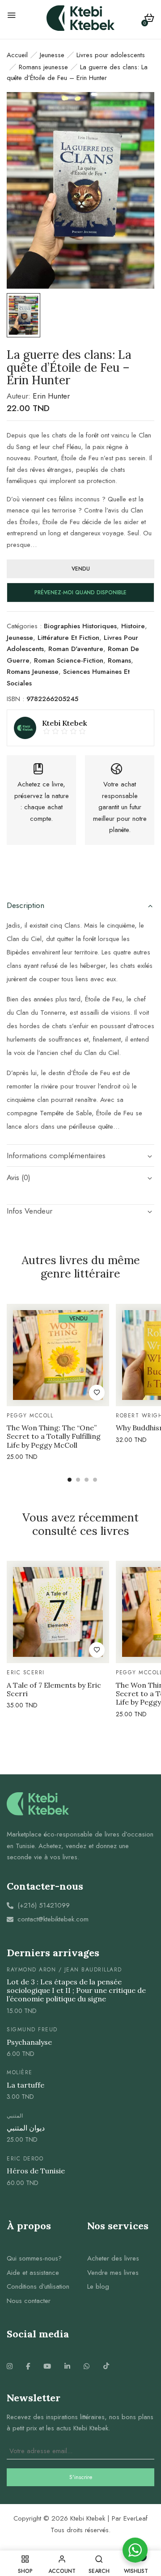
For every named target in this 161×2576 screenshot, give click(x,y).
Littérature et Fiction (68, 638)
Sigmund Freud (32, 2030)
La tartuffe (25, 2085)
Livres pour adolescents (111, 55)
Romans (119, 660)
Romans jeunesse (43, 67)
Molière (20, 2072)
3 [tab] (87, 1480)
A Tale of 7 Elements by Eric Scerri (54, 1689)
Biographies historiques (80, 626)
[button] (149, 19)
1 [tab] (70, 1480)
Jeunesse (52, 55)
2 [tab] (78, 1480)
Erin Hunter (51, 396)
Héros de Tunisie (36, 2171)
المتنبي (15, 2116)
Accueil (17, 55)
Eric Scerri (26, 1673)
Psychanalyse (29, 2042)
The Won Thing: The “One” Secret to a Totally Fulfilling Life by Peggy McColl (54, 1436)
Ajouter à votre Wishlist (97, 1393)
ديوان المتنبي (26, 2128)
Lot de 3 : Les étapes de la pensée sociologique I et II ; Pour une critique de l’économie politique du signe (76, 1990)
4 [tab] (95, 1480)
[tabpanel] (58, 1384)
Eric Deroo (25, 2159)
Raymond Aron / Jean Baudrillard (64, 1970)
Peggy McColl (30, 1416)
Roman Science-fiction (69, 660)
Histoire (133, 626)
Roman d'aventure (76, 649)
